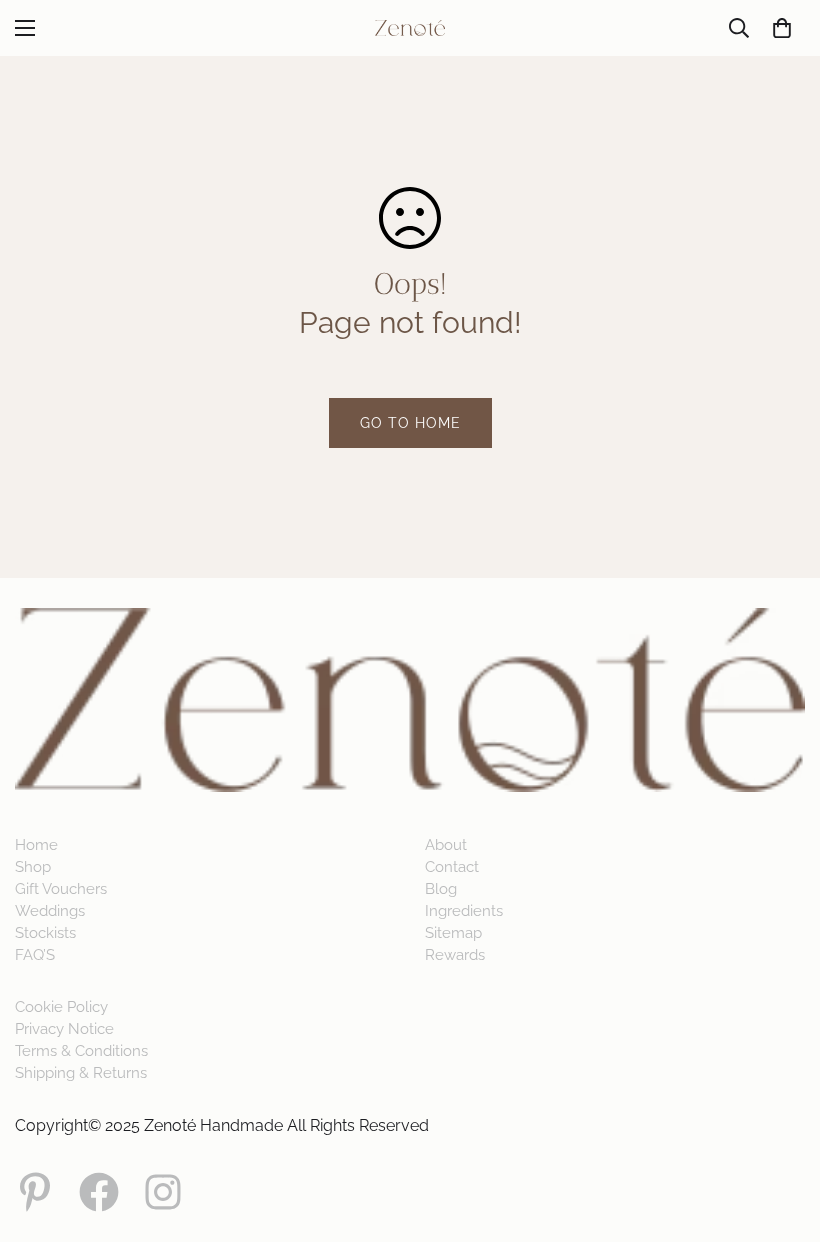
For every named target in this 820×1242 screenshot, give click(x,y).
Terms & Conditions (81, 1051)
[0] (782, 28)
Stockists (45, 933)
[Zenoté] (410, 28)
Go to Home (410, 423)
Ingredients (464, 911)
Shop (33, 867)
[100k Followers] (163, 1192)
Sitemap (453, 933)
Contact (452, 867)
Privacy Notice (64, 1029)
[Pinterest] (35, 1192)
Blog (441, 889)
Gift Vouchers (61, 889)
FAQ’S (35, 955)
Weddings (50, 911)
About (446, 845)
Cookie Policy (61, 1007)
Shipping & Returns (81, 1073)
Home (36, 845)
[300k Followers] (99, 1192)
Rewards (455, 955)
